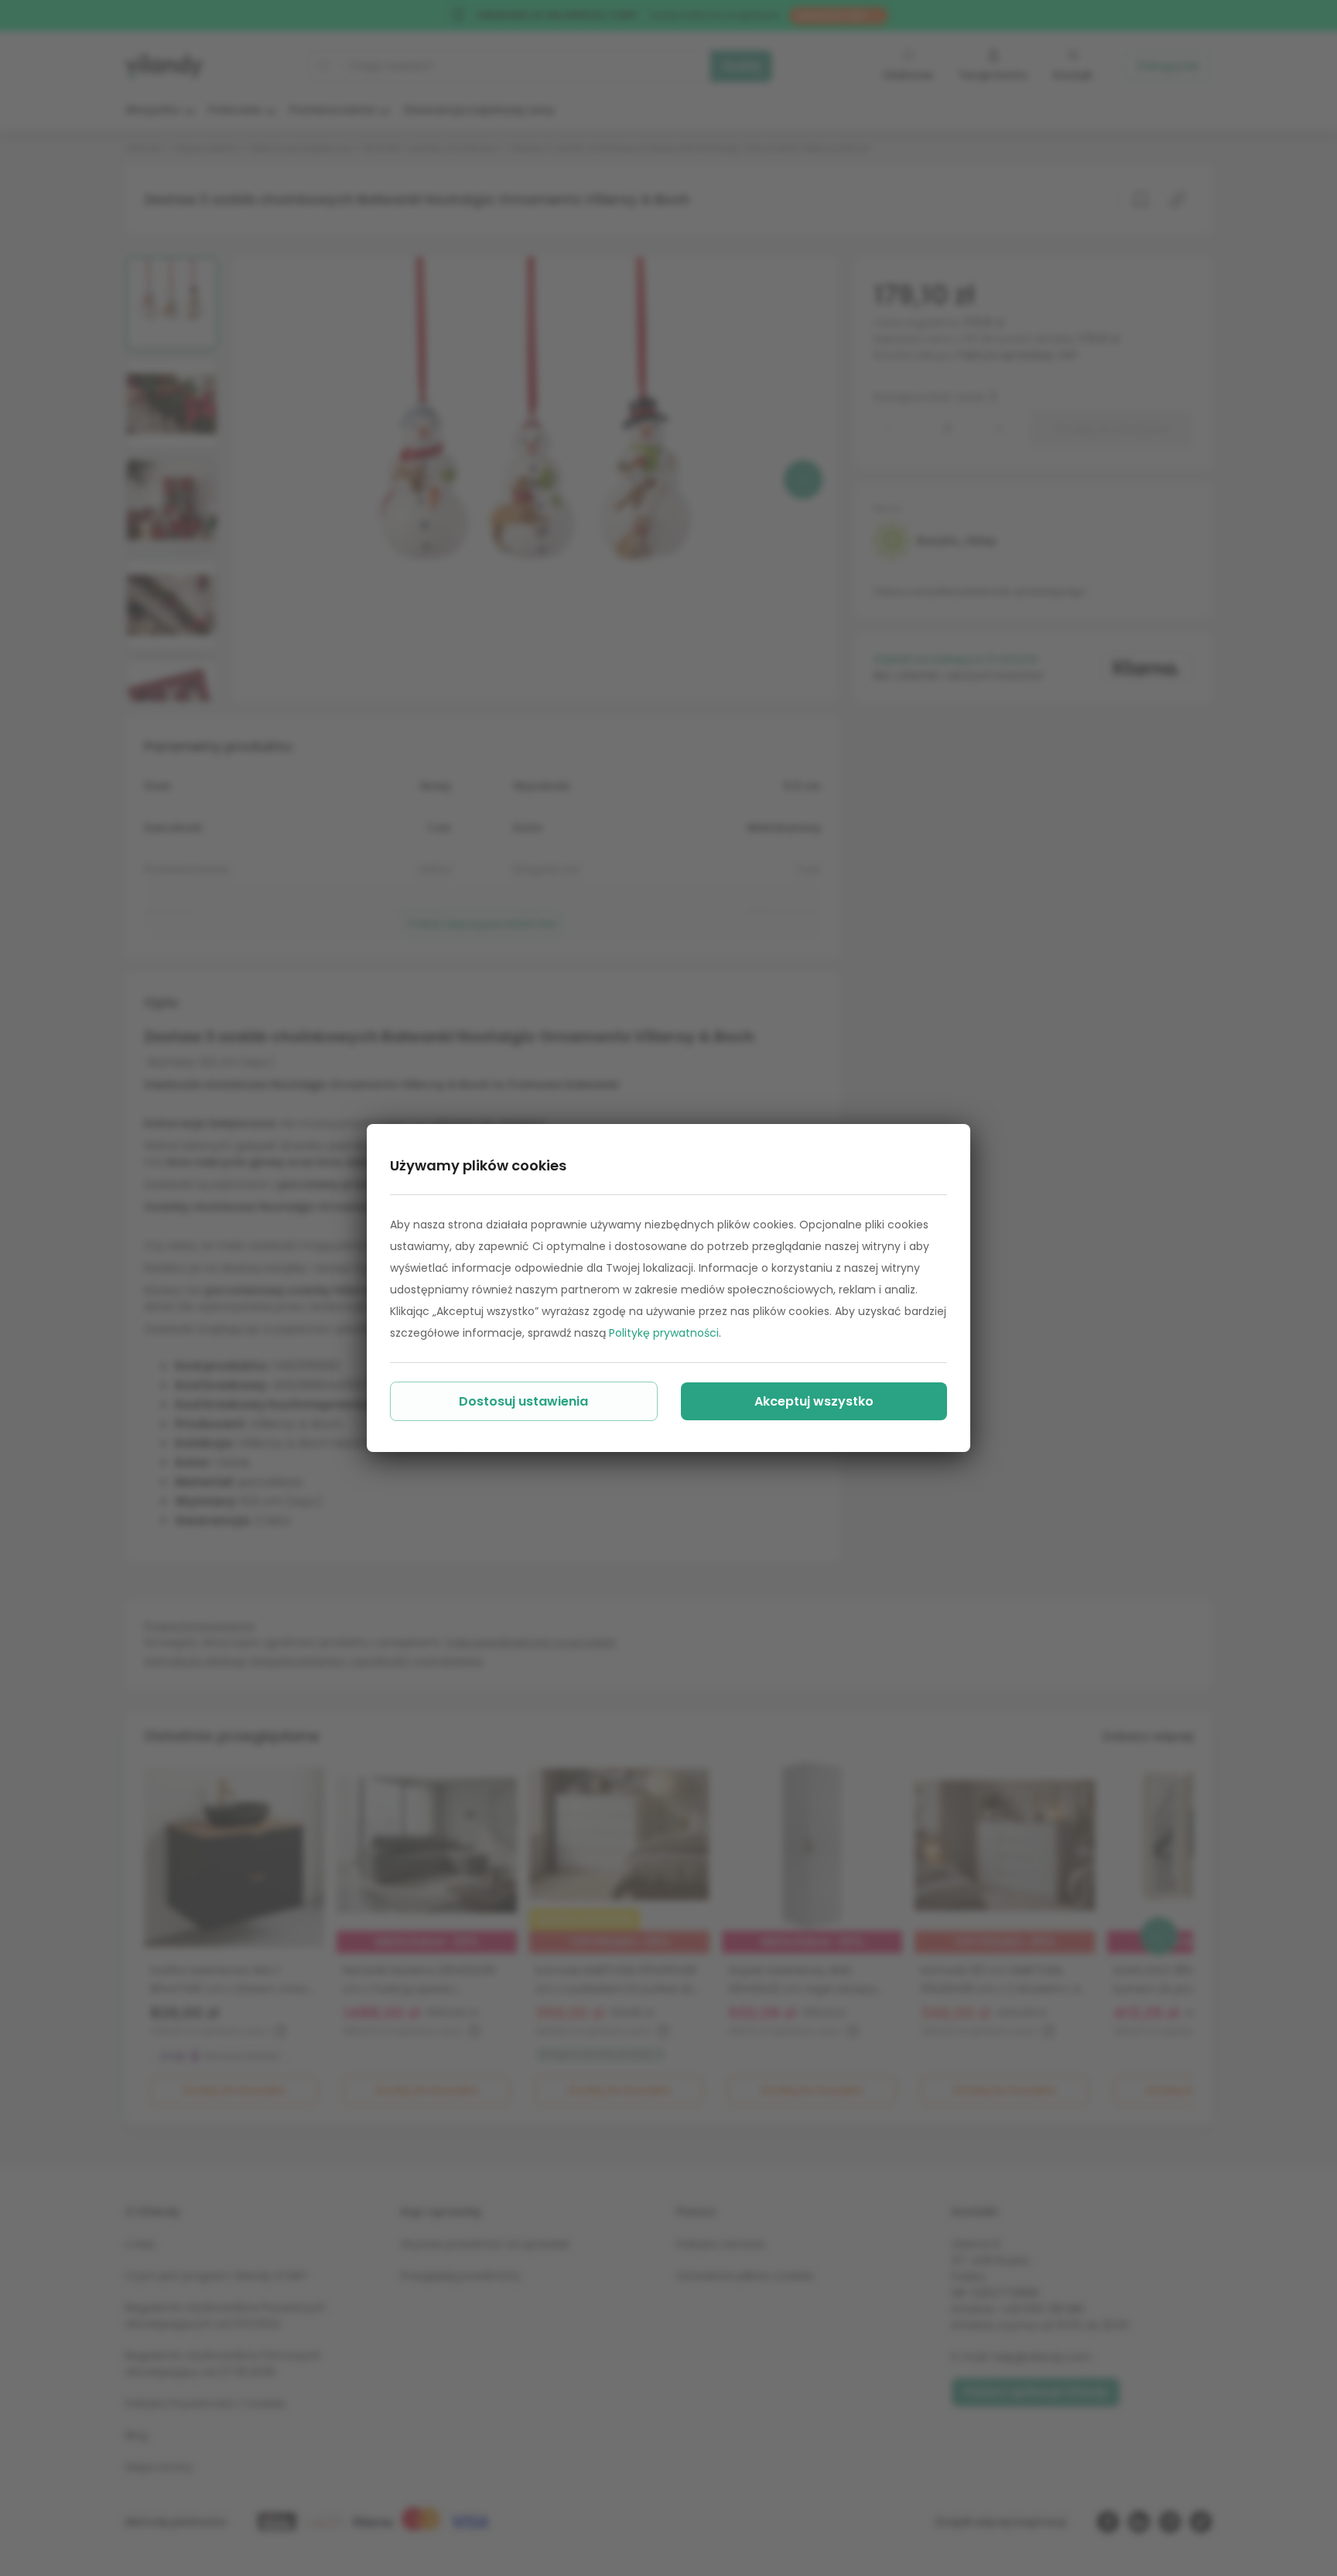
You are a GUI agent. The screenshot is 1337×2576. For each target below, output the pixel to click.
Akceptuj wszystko (814, 1401)
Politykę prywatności (664, 1333)
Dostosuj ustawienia (523, 1401)
